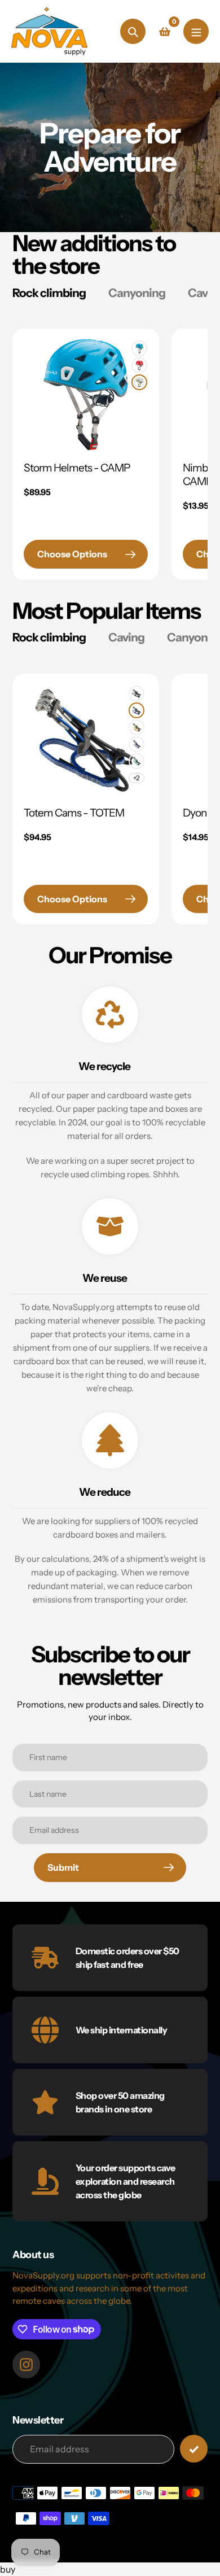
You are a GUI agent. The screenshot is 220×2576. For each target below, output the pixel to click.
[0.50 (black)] (137, 693)
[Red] (139, 365)
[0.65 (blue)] (137, 710)
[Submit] (194, 2449)
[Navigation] (196, 31)
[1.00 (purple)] (137, 744)
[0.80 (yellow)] (137, 727)
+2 (137, 778)
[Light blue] (139, 348)
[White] (139, 382)
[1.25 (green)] (137, 761)
